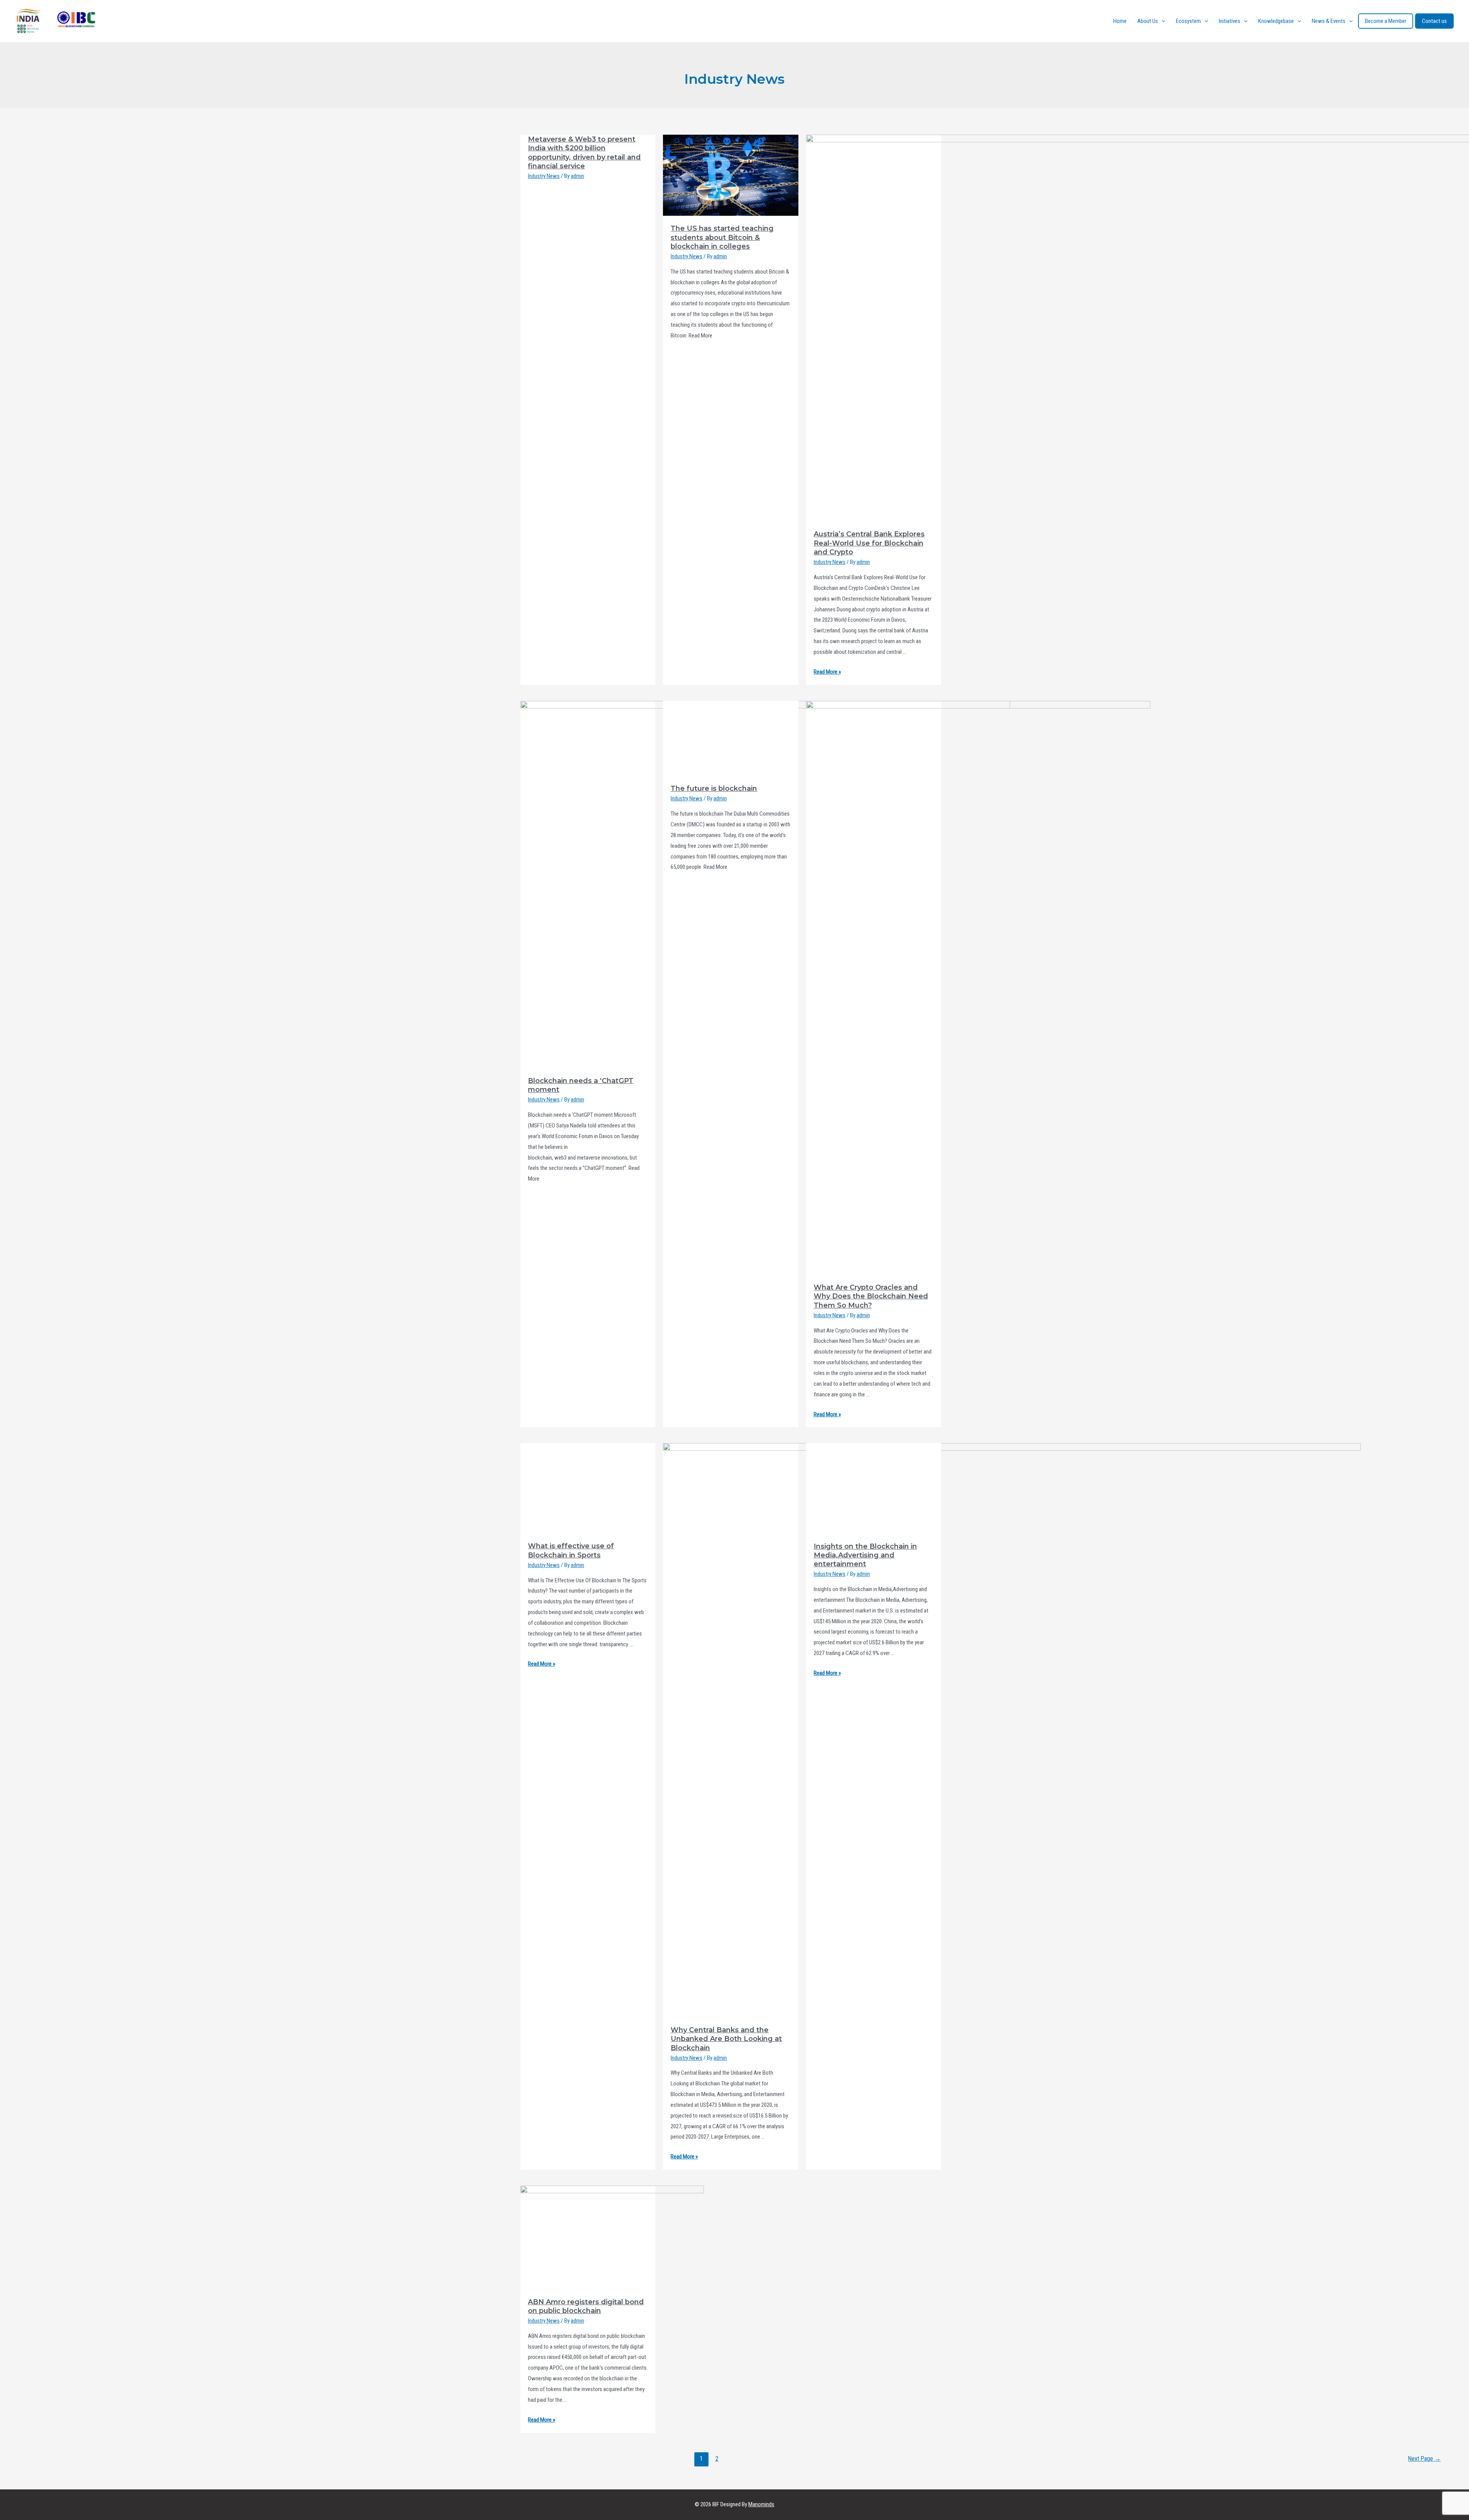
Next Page (1424, 2459)
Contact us (1434, 21)
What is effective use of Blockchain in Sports (571, 1550)
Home (1120, 21)
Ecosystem (1188, 21)
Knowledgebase (1276, 21)
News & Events (1329, 21)
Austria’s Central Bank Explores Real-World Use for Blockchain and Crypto (869, 543)
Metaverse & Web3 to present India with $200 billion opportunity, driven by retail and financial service (584, 153)
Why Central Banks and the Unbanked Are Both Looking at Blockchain (726, 2039)
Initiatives (1230, 21)
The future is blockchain (714, 1287)
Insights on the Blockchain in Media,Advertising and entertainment (865, 1555)
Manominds (761, 2504)
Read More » (827, 672)
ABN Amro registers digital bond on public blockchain (586, 2306)
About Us (1148, 21)
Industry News (544, 176)
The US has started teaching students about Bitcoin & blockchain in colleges (722, 237)
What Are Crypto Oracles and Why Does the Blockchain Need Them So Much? (871, 1296)
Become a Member (1386, 21)
